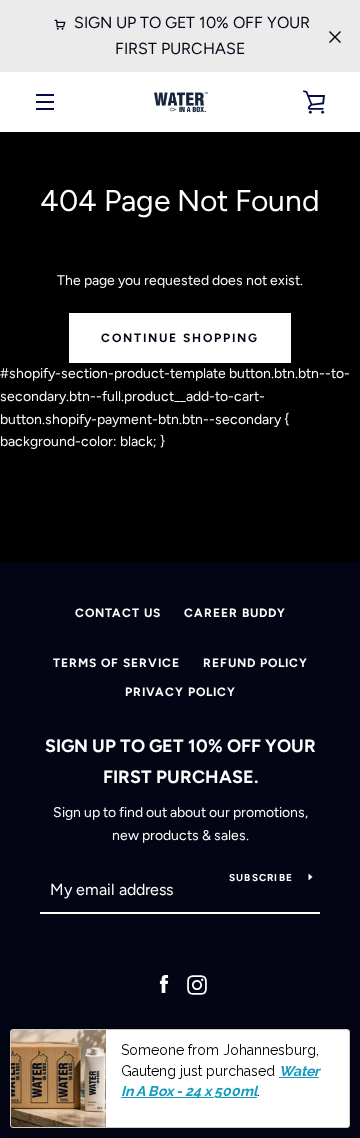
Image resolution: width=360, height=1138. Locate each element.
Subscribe (261, 877)
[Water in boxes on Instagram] (197, 984)
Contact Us (118, 613)
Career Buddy (235, 613)
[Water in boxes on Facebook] (164, 984)
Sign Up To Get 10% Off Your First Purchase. (180, 761)
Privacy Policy (180, 692)
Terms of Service (116, 663)
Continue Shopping (180, 338)
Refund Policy (255, 663)
